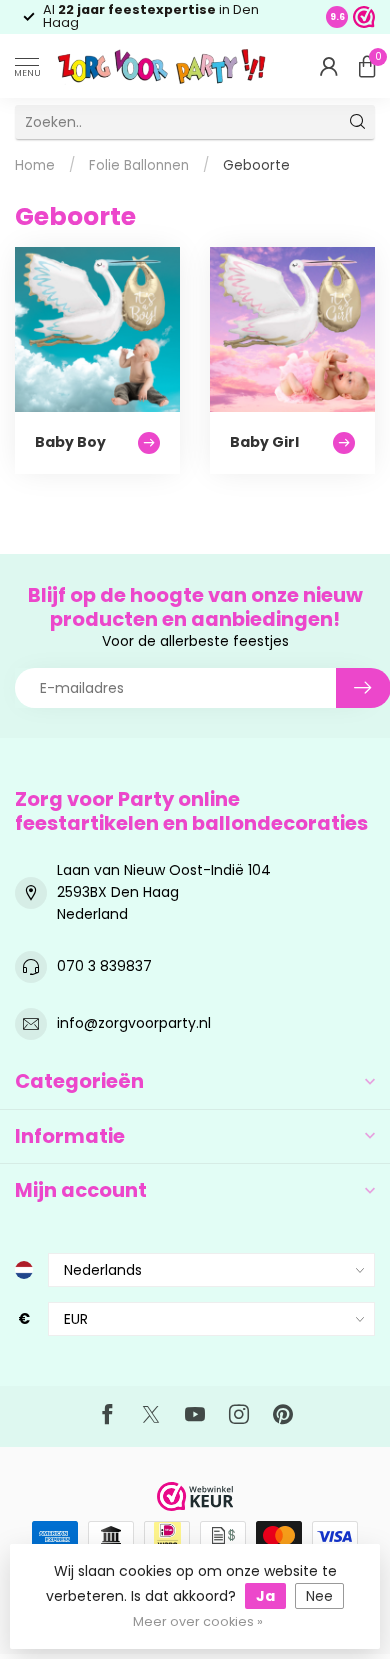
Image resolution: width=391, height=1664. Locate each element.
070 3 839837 (104, 966)
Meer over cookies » (198, 1621)
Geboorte (256, 165)
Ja (265, 1596)
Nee (319, 1596)
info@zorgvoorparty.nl (134, 1023)
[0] (367, 66)
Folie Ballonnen (139, 165)
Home (35, 165)
